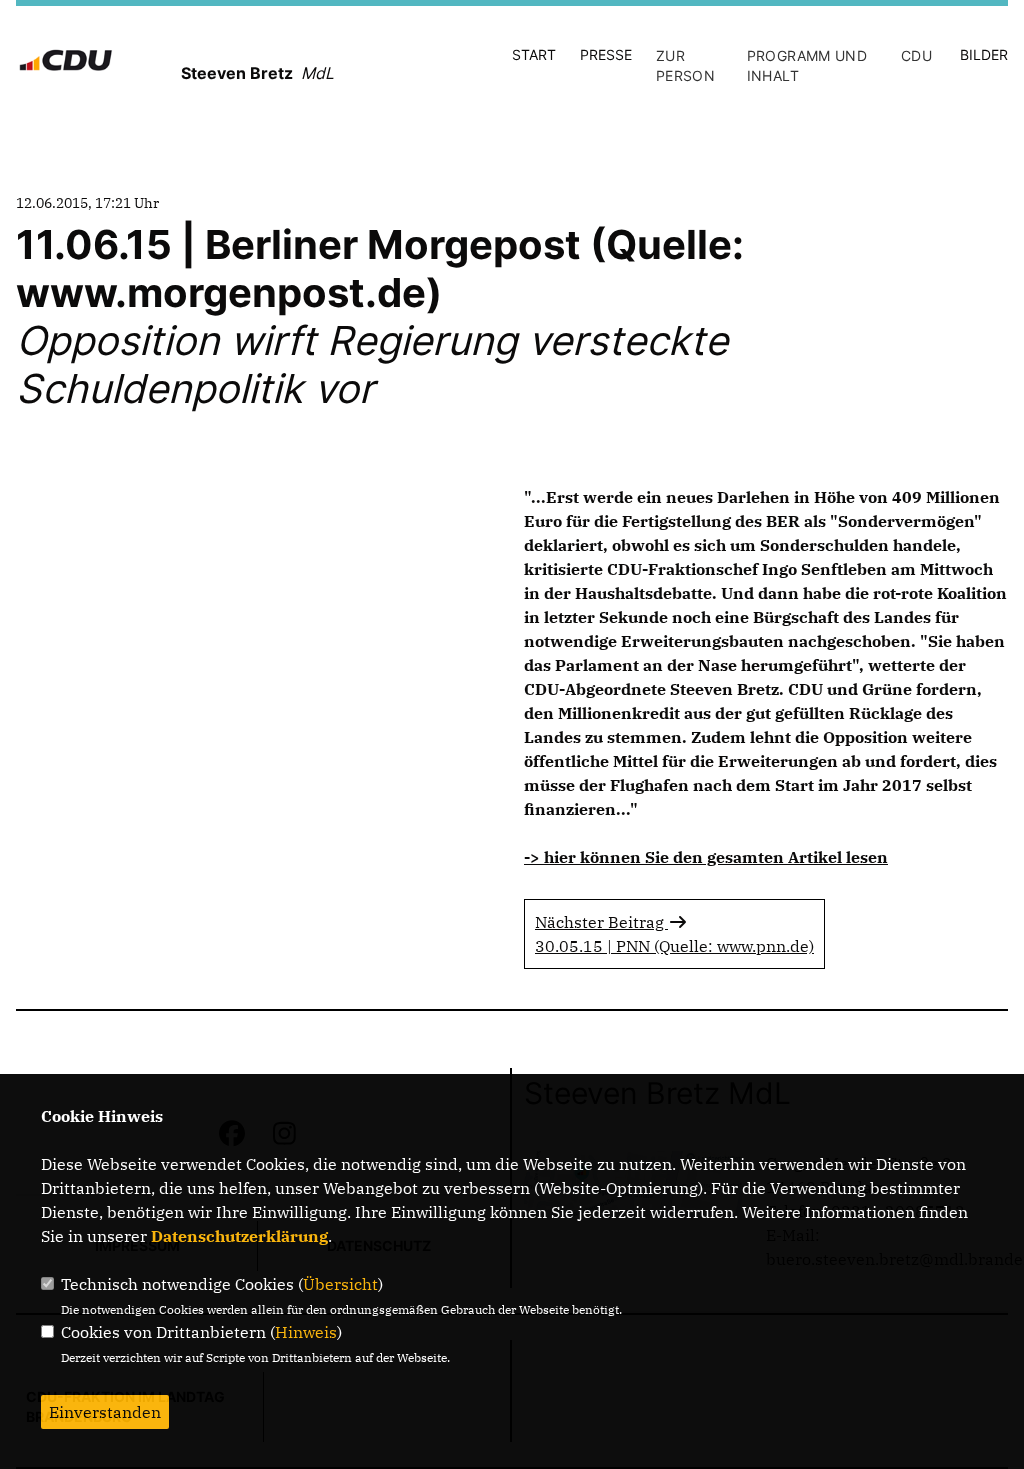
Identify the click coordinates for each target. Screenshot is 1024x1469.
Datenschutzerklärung (239, 1236)
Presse (606, 54)
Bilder (984, 54)
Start (534, 54)
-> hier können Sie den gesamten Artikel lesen (706, 857)
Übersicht (340, 1284)
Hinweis (306, 1332)
